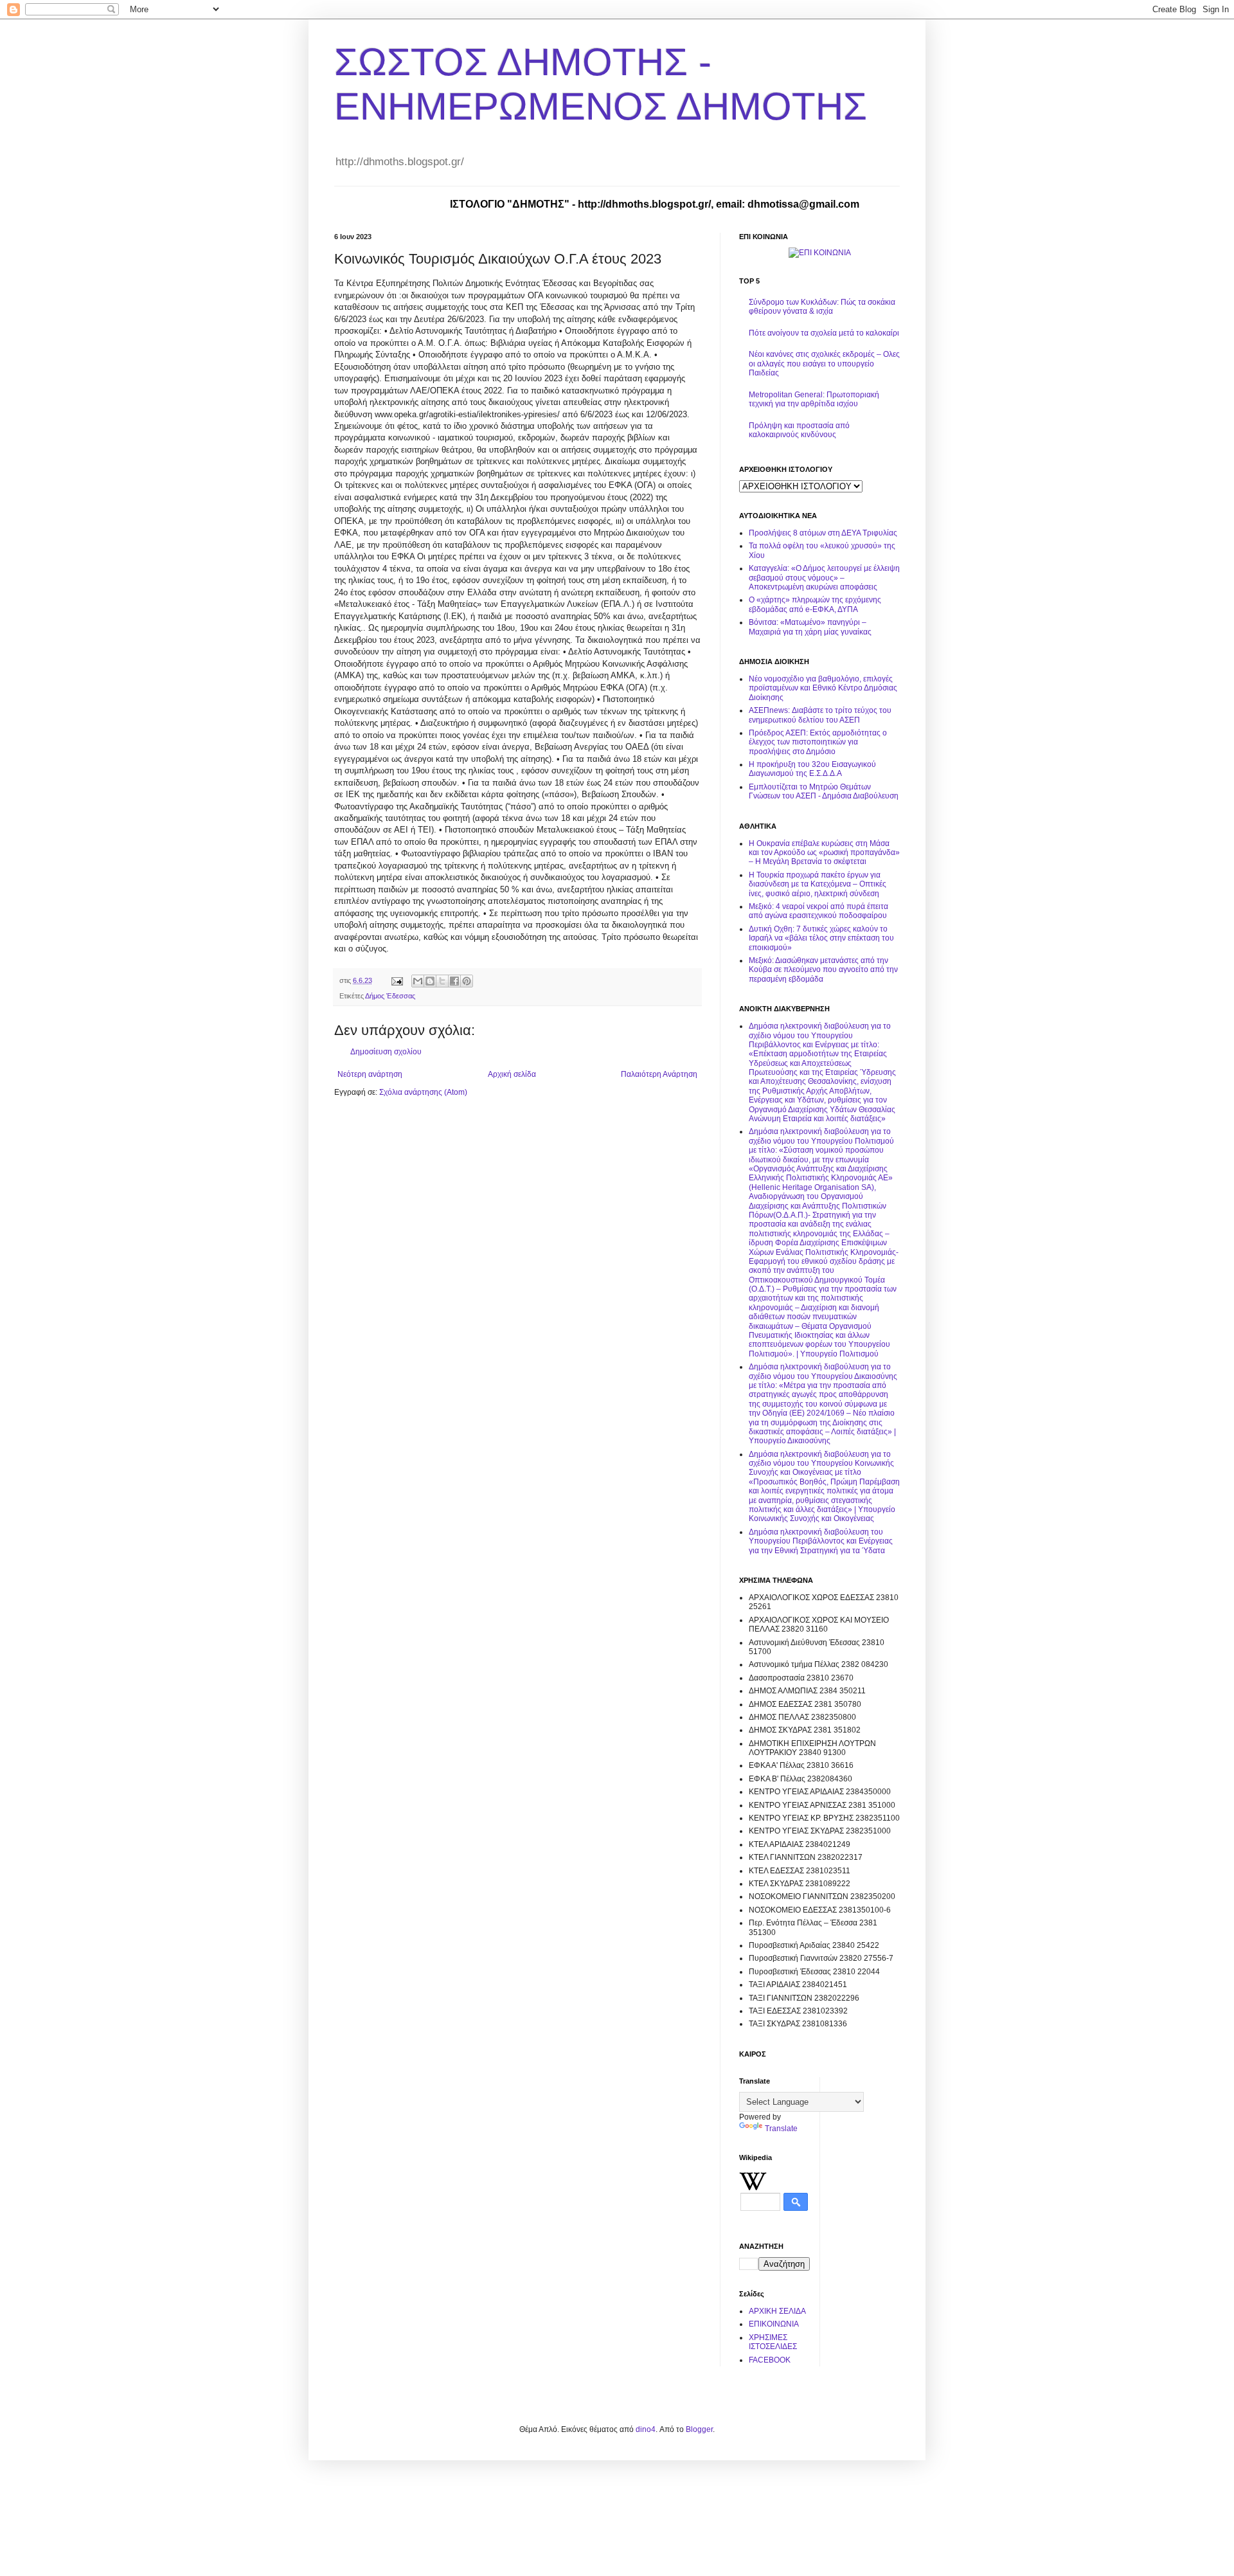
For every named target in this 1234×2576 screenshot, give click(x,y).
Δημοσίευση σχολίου (386, 1052)
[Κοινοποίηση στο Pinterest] (467, 981)
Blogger (699, 2429)
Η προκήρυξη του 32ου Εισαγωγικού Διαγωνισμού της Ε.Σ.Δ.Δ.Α (812, 769)
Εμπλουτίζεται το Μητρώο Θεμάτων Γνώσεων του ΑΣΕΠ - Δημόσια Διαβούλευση (824, 791)
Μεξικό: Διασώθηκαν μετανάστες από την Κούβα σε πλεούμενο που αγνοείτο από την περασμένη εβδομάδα (823, 970)
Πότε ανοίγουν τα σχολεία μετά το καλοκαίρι (824, 333)
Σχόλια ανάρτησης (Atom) (423, 1092)
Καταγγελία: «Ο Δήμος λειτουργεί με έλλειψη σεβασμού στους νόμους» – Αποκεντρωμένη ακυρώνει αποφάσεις (824, 578)
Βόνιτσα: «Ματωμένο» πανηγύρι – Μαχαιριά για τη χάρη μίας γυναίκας (810, 627)
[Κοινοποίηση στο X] (442, 981)
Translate (781, 2129)
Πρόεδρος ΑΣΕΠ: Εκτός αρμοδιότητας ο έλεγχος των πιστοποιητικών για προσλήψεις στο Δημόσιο (818, 742)
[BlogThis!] (430, 981)
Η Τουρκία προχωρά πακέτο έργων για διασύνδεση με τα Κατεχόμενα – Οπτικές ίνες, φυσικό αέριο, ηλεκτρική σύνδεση (818, 884)
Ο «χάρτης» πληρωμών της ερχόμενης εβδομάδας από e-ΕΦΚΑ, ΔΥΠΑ (815, 604)
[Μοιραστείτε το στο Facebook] (454, 981)
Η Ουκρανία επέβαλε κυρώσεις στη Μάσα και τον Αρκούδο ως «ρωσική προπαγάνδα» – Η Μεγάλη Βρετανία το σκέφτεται (824, 853)
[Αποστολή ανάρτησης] (397, 980)
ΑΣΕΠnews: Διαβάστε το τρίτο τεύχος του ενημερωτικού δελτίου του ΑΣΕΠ (820, 715)
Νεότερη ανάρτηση (370, 1074)
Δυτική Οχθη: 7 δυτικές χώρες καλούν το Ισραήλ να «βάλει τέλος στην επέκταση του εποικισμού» (821, 938)
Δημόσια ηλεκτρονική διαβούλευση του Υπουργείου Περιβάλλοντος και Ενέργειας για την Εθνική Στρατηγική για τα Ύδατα (821, 1541)
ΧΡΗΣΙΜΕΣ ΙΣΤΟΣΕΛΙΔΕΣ (773, 2342)
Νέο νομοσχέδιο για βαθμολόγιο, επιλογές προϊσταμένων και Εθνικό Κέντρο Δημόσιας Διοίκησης (823, 688)
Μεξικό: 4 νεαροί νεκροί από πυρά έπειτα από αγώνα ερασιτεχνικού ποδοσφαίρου (818, 911)
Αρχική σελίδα (512, 1074)
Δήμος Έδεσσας (390, 996)
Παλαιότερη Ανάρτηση (659, 1074)
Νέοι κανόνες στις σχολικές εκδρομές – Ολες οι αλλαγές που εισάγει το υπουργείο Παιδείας (824, 364)
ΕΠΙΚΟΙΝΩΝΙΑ (774, 2324)
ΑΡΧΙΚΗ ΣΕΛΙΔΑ (777, 2311)
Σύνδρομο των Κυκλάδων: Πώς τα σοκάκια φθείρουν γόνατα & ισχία (822, 307)
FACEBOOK (770, 2360)
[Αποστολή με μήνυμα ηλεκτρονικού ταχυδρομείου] (418, 981)
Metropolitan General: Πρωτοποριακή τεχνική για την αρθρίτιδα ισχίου (814, 399)
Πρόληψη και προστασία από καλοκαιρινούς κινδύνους (799, 430)
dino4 (646, 2429)
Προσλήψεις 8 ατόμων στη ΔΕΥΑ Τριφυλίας (823, 533)
